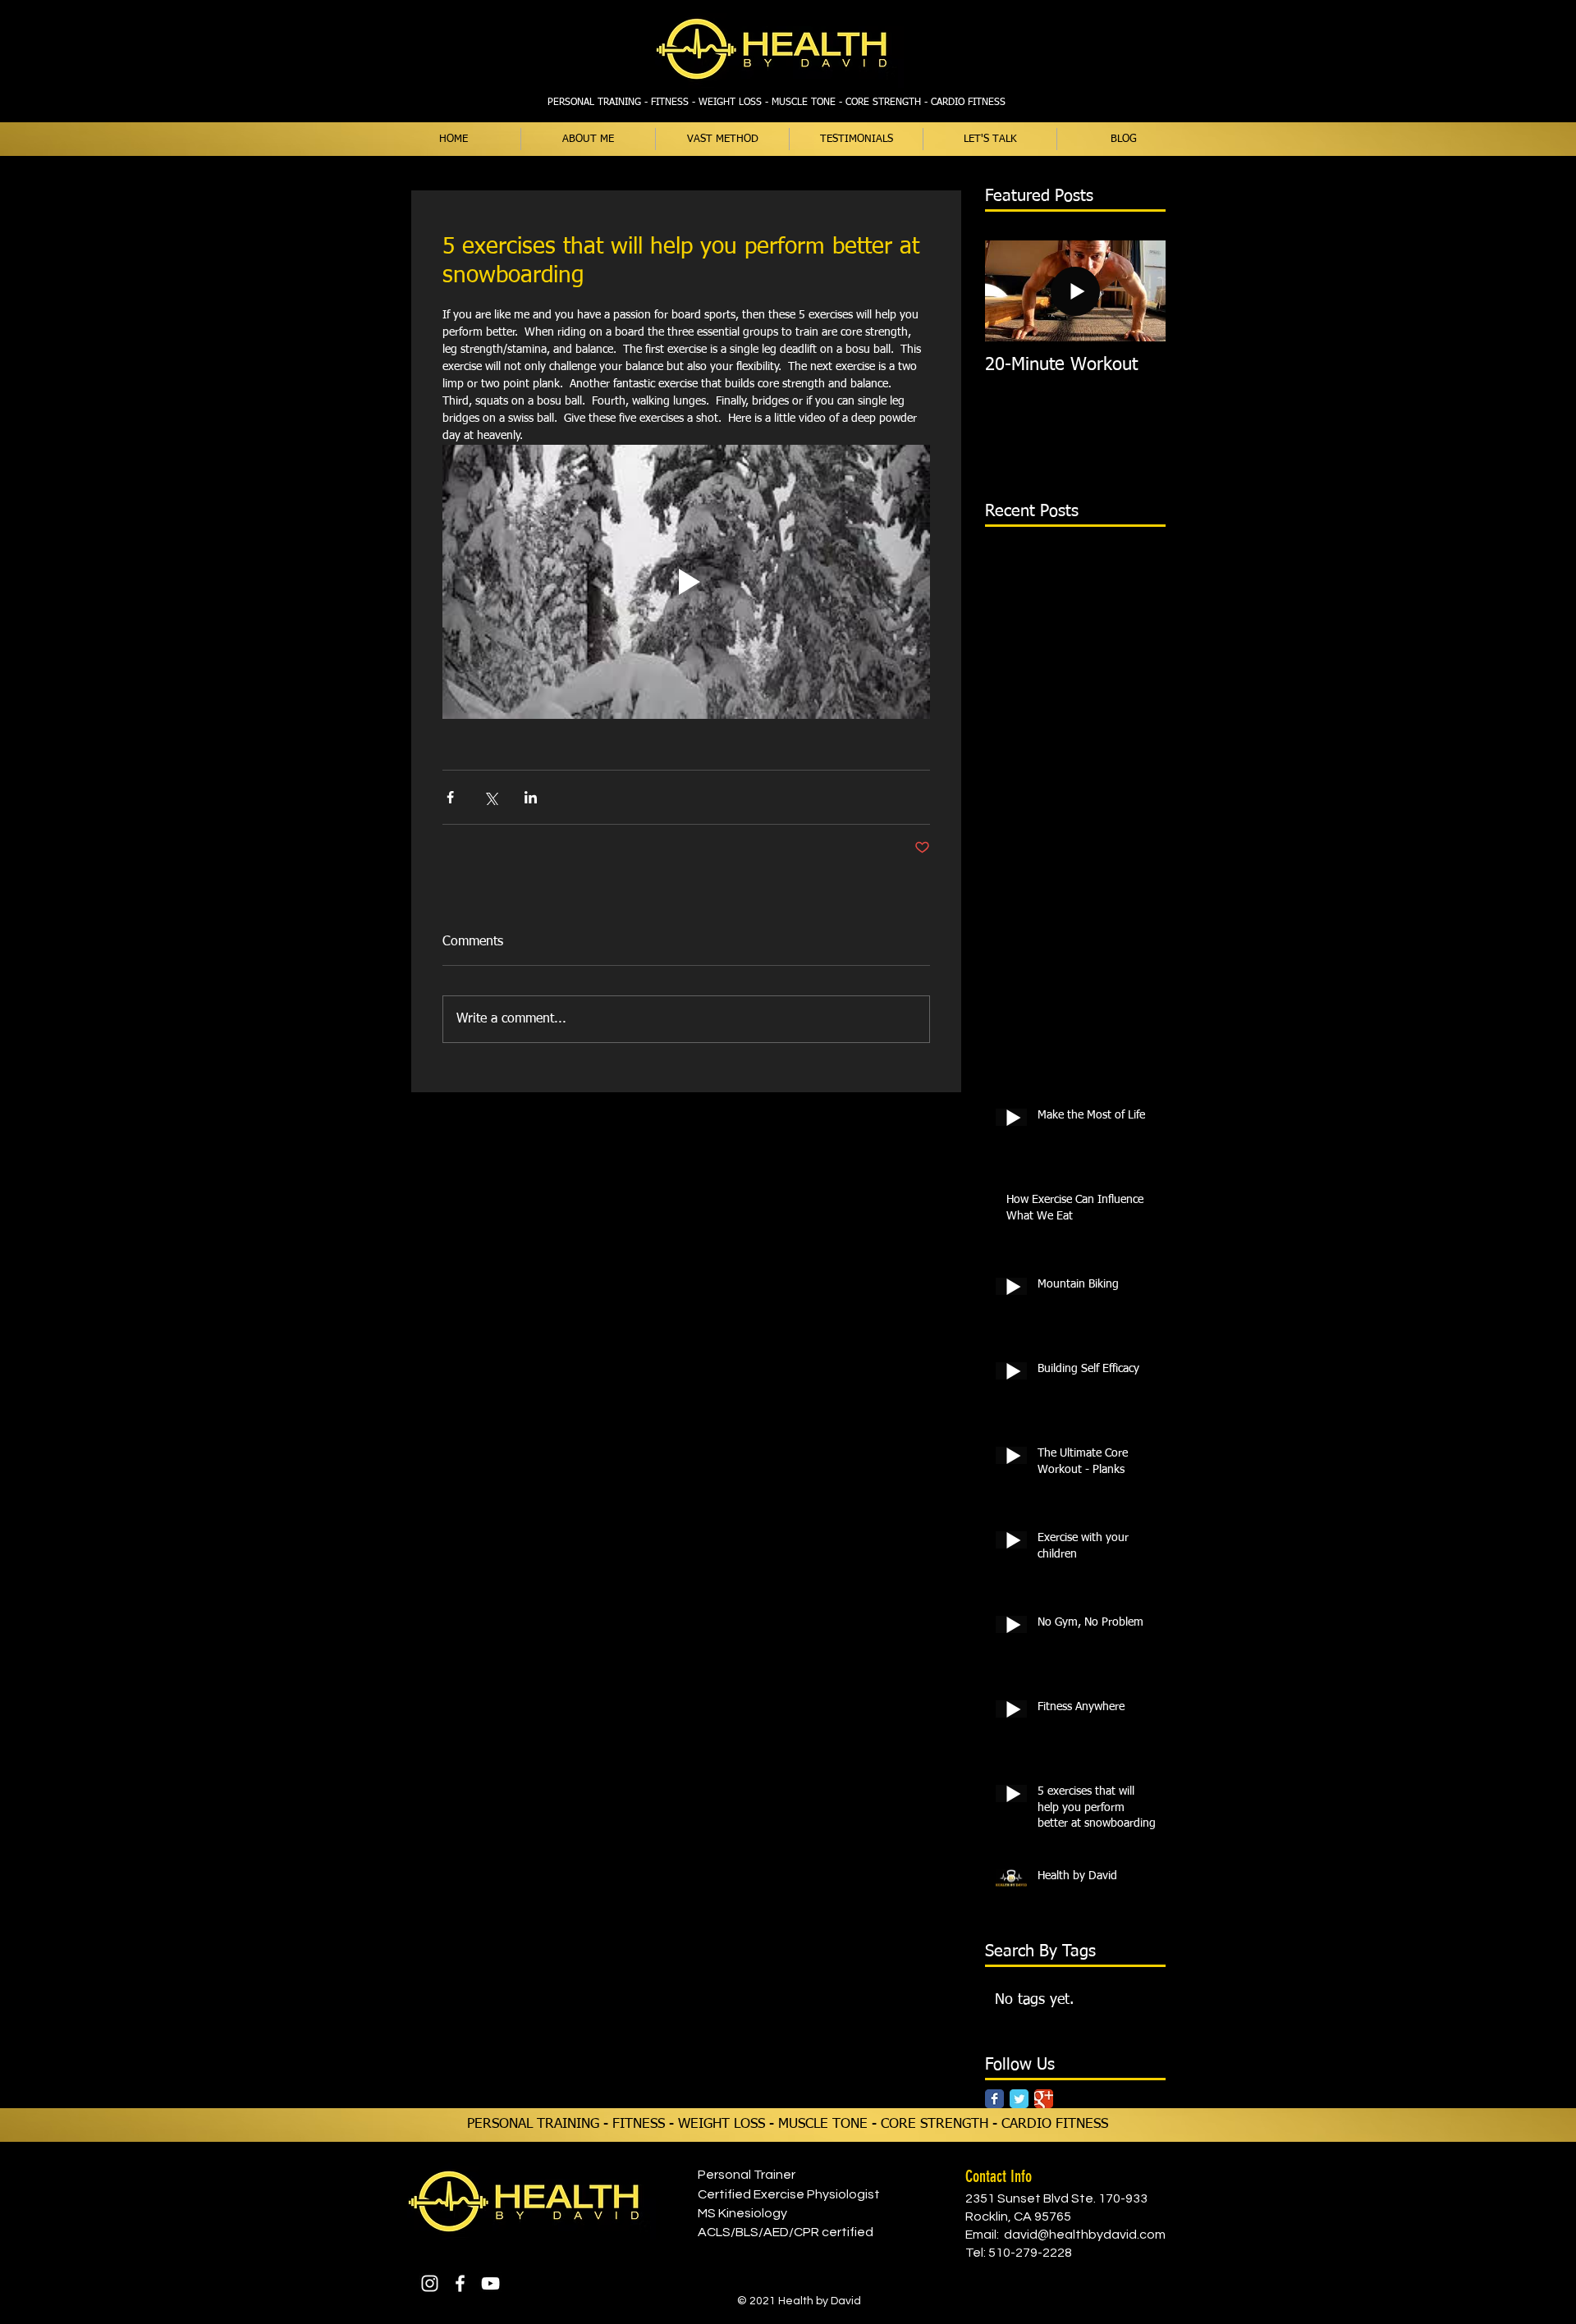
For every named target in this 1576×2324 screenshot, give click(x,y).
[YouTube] (490, 2283)
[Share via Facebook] (450, 797)
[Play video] (686, 582)
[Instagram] (430, 2283)
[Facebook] (460, 2283)
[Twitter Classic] (1019, 2099)
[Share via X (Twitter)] (490, 797)
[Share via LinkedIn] (531, 797)
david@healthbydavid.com (1085, 2235)
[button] (722, 139)
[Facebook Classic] (994, 2099)
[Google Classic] (1044, 2099)
